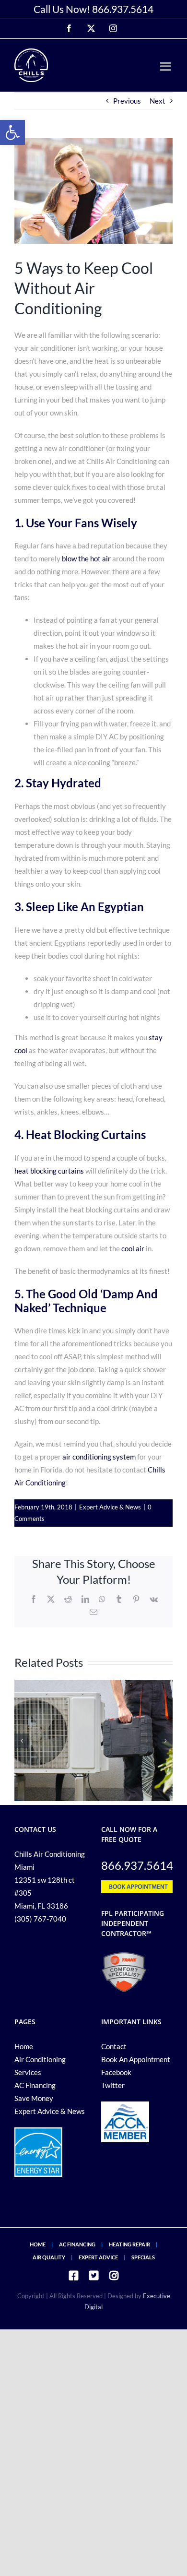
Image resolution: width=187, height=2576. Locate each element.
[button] (12, 132)
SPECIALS (143, 2257)
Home (24, 2046)
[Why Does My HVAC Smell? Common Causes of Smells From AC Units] (93, 1684)
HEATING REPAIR (129, 2244)
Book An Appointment (136, 2059)
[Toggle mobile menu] (166, 66)
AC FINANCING (77, 2244)
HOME (38, 2244)
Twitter (113, 2085)
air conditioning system (99, 1457)
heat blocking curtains (49, 1171)
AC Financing (35, 2085)
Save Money (34, 2098)
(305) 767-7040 (40, 1919)
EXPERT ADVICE (98, 2257)
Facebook (116, 2072)
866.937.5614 (123, 9)
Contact (114, 2046)
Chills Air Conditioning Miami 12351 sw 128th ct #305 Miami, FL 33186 (50, 1880)
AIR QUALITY (49, 2257)
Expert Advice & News (110, 1507)
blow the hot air (86, 558)
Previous (127, 101)
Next (158, 101)
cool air (133, 1248)
